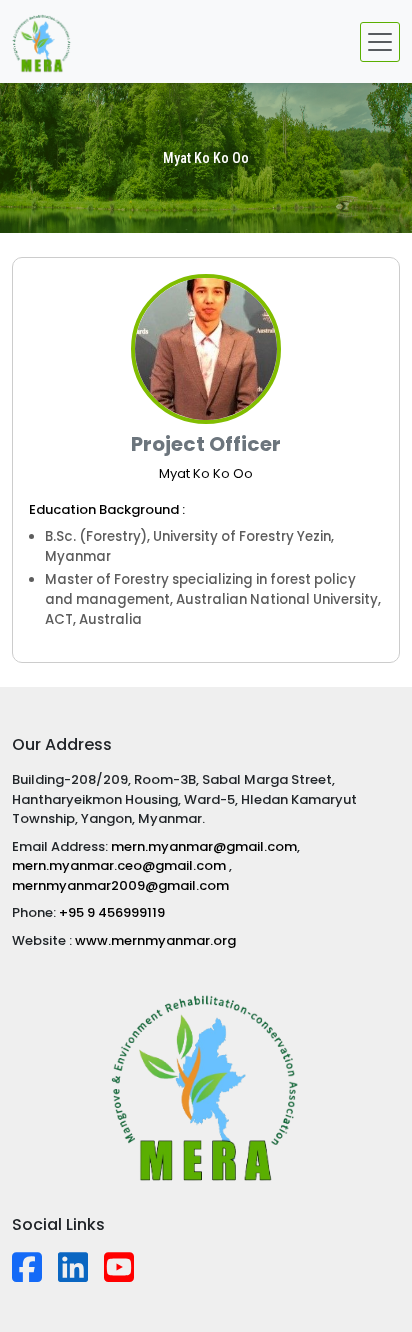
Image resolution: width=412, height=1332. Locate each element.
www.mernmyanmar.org (155, 940)
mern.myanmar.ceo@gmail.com (120, 865)
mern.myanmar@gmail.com (204, 846)
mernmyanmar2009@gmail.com (120, 885)
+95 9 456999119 (112, 912)
